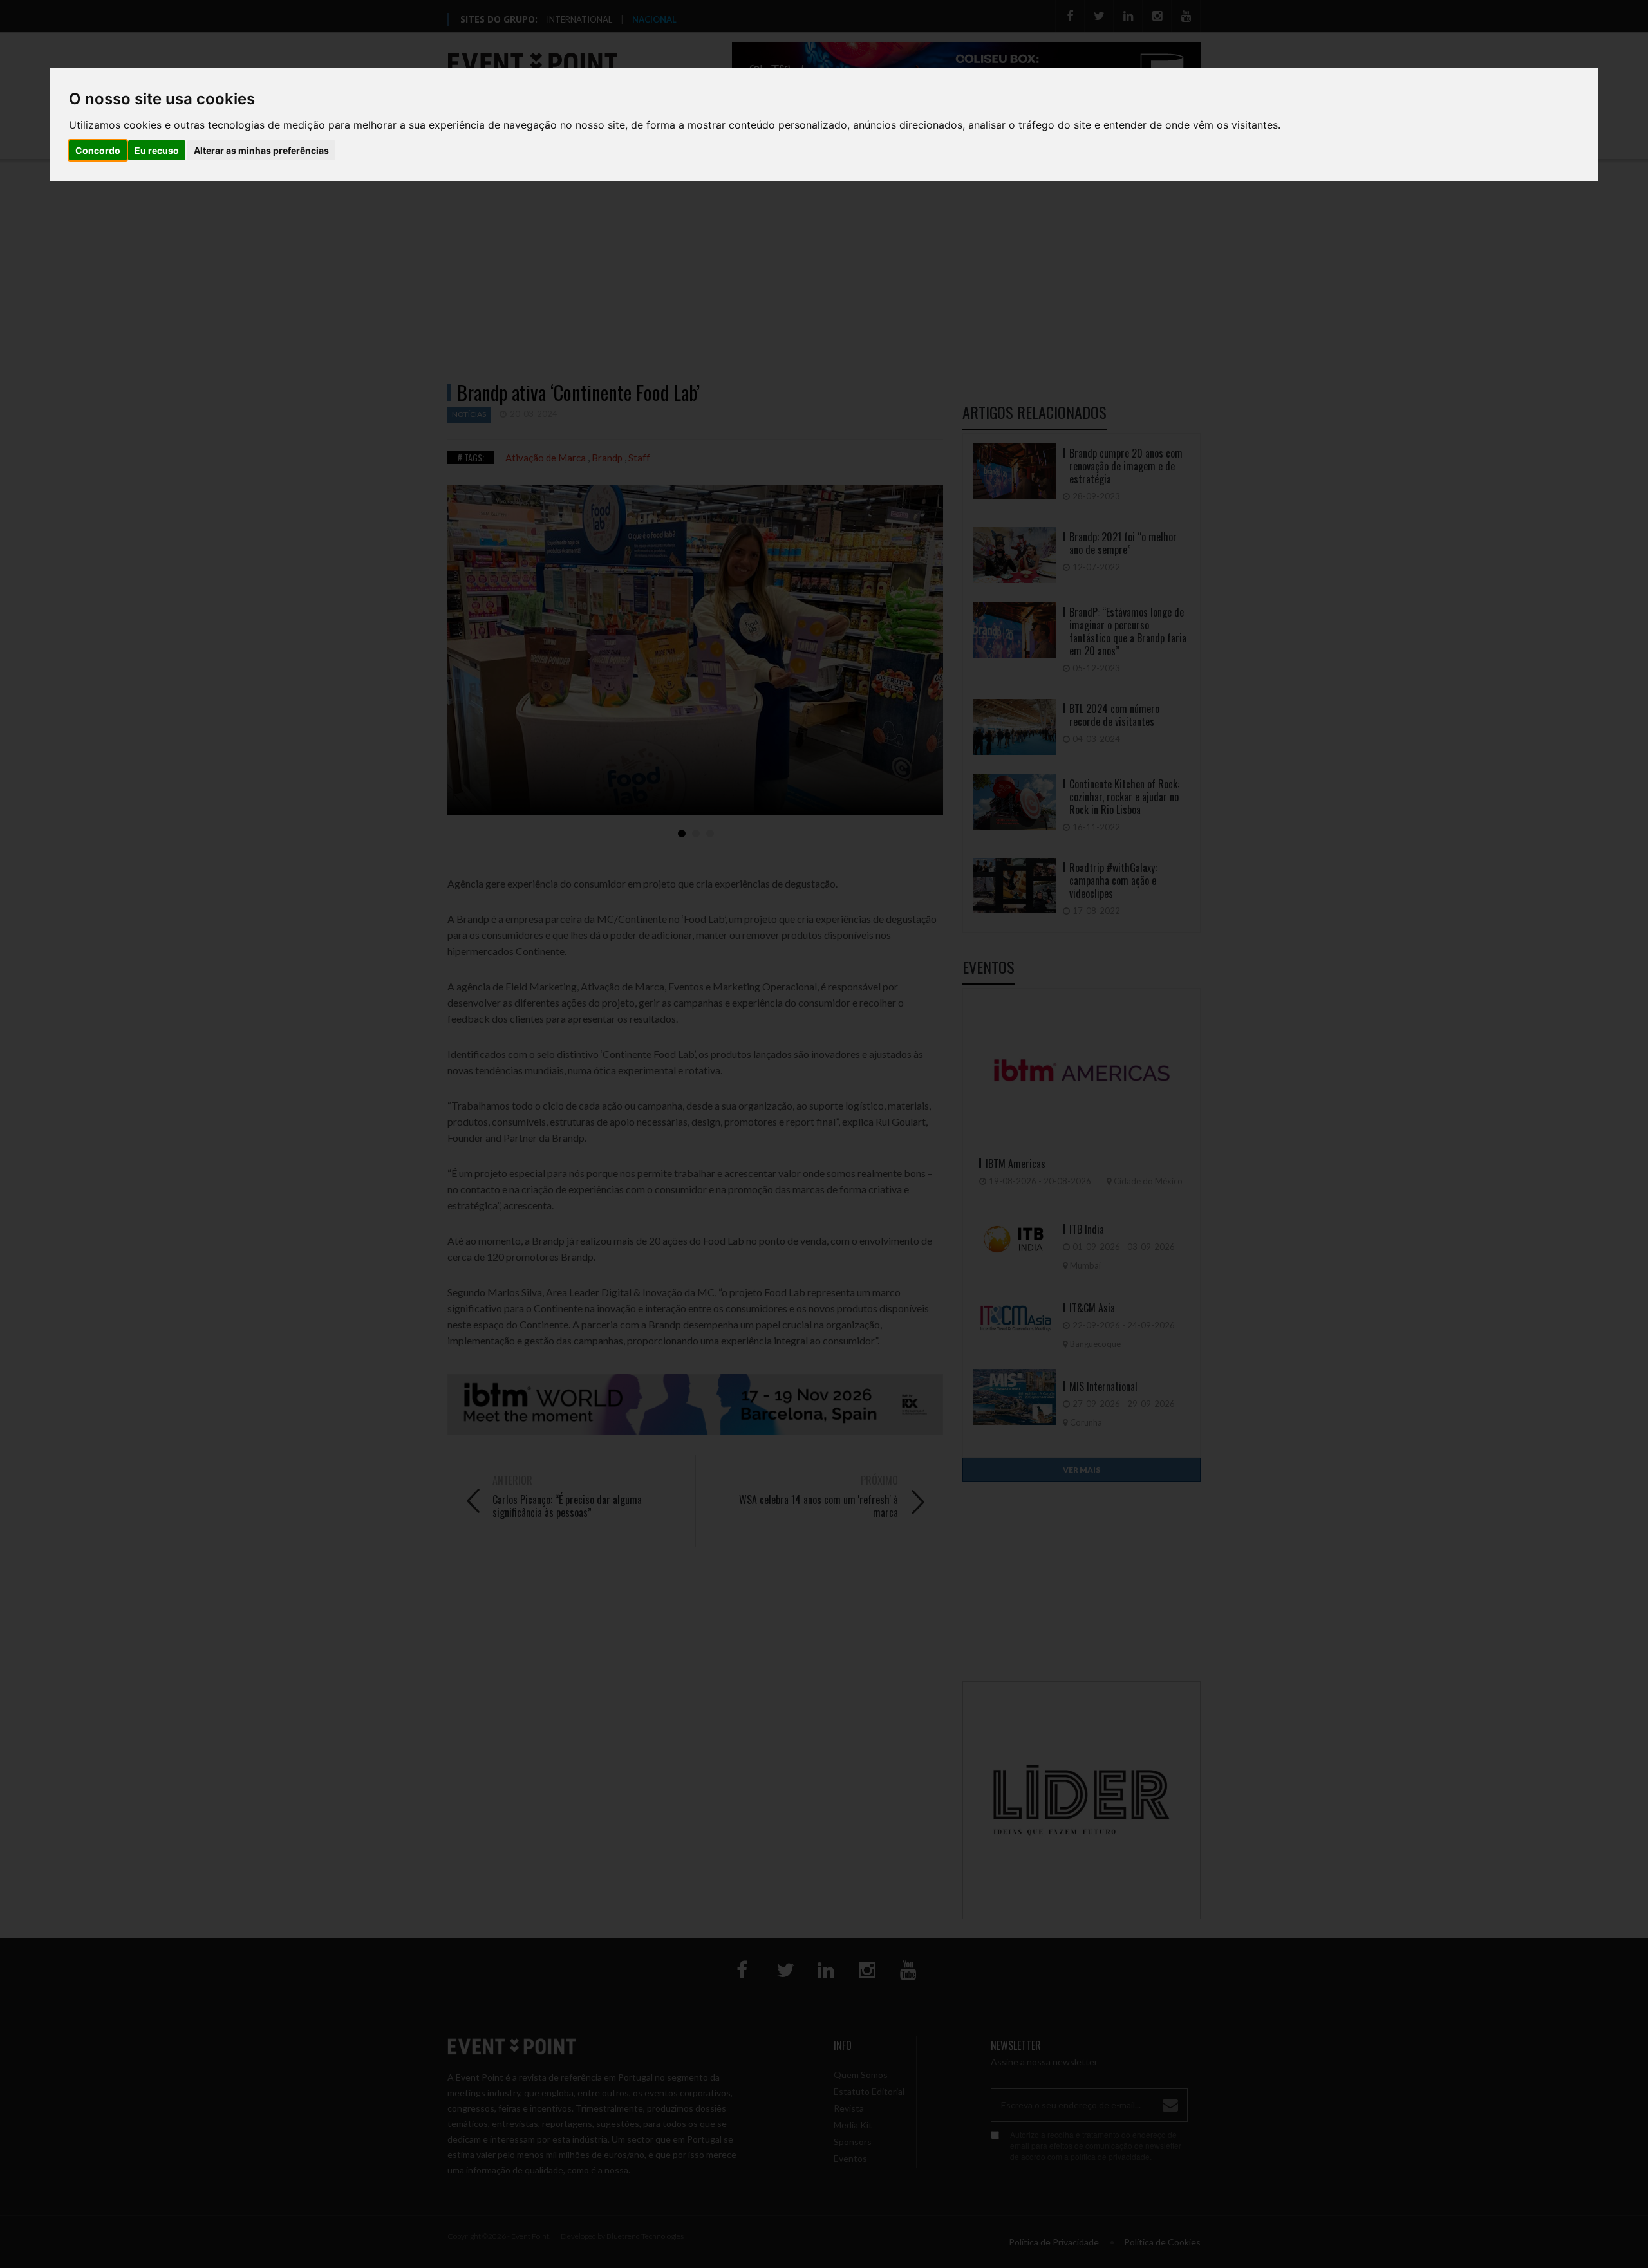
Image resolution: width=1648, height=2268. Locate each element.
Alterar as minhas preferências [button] (261, 150)
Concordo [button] (98, 150)
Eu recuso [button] (157, 150)
